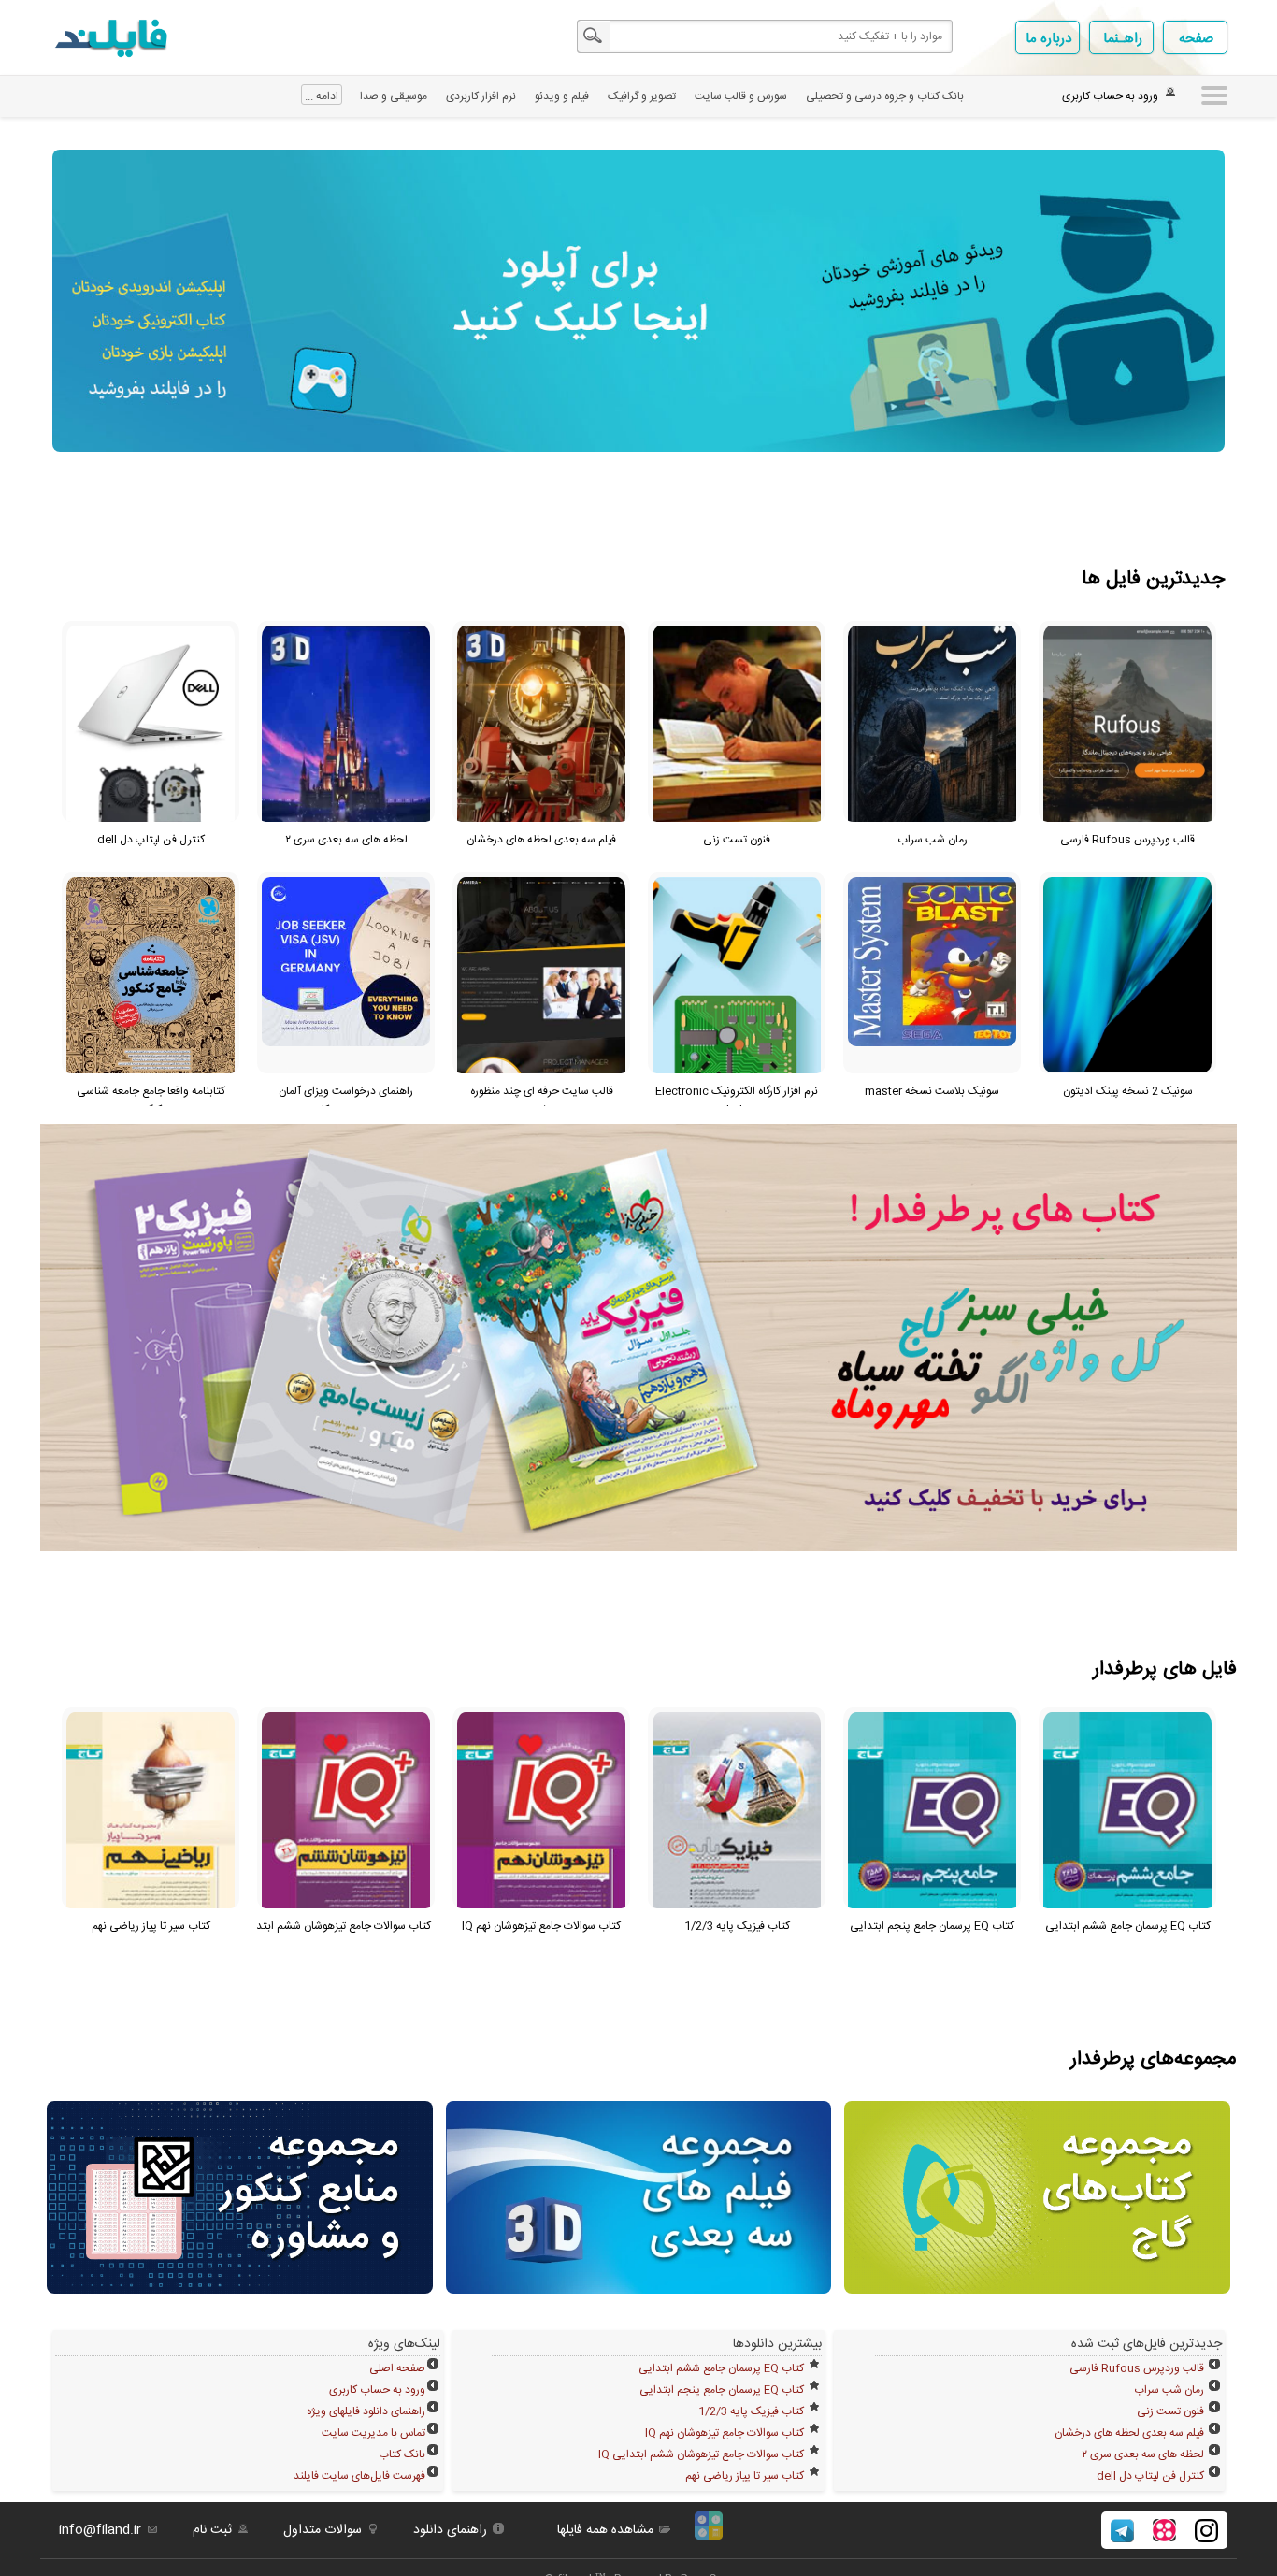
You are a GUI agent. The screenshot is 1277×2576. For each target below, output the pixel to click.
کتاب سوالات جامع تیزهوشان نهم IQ (725, 2433)
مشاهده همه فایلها (605, 2530)
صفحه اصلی (397, 2368)
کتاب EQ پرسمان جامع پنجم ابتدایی (722, 2390)
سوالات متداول (323, 2530)
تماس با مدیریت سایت (373, 2433)
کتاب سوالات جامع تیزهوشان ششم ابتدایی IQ (701, 2454)
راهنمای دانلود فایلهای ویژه (366, 2411)
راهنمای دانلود (450, 2530)
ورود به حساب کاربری (377, 2390)
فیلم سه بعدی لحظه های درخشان (1129, 2433)
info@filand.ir (100, 2530)
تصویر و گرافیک (642, 96)
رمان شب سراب (1169, 2390)
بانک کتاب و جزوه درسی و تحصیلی (885, 96)
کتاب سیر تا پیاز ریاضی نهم (745, 2476)
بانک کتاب (402, 2454)
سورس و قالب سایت (741, 96)
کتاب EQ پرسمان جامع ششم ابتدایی (721, 2368)
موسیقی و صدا (394, 96)
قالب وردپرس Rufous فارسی (1137, 2368)
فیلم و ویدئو (562, 96)
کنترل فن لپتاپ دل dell (1150, 2476)
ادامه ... (322, 96)
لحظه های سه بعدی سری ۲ (1143, 2454)
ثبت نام (212, 2530)
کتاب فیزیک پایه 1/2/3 (751, 2411)
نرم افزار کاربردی (481, 96)
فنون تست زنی (1170, 2411)
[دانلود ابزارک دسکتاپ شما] (709, 2537)
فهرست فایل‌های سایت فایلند (359, 2476)
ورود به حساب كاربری (1110, 96)
